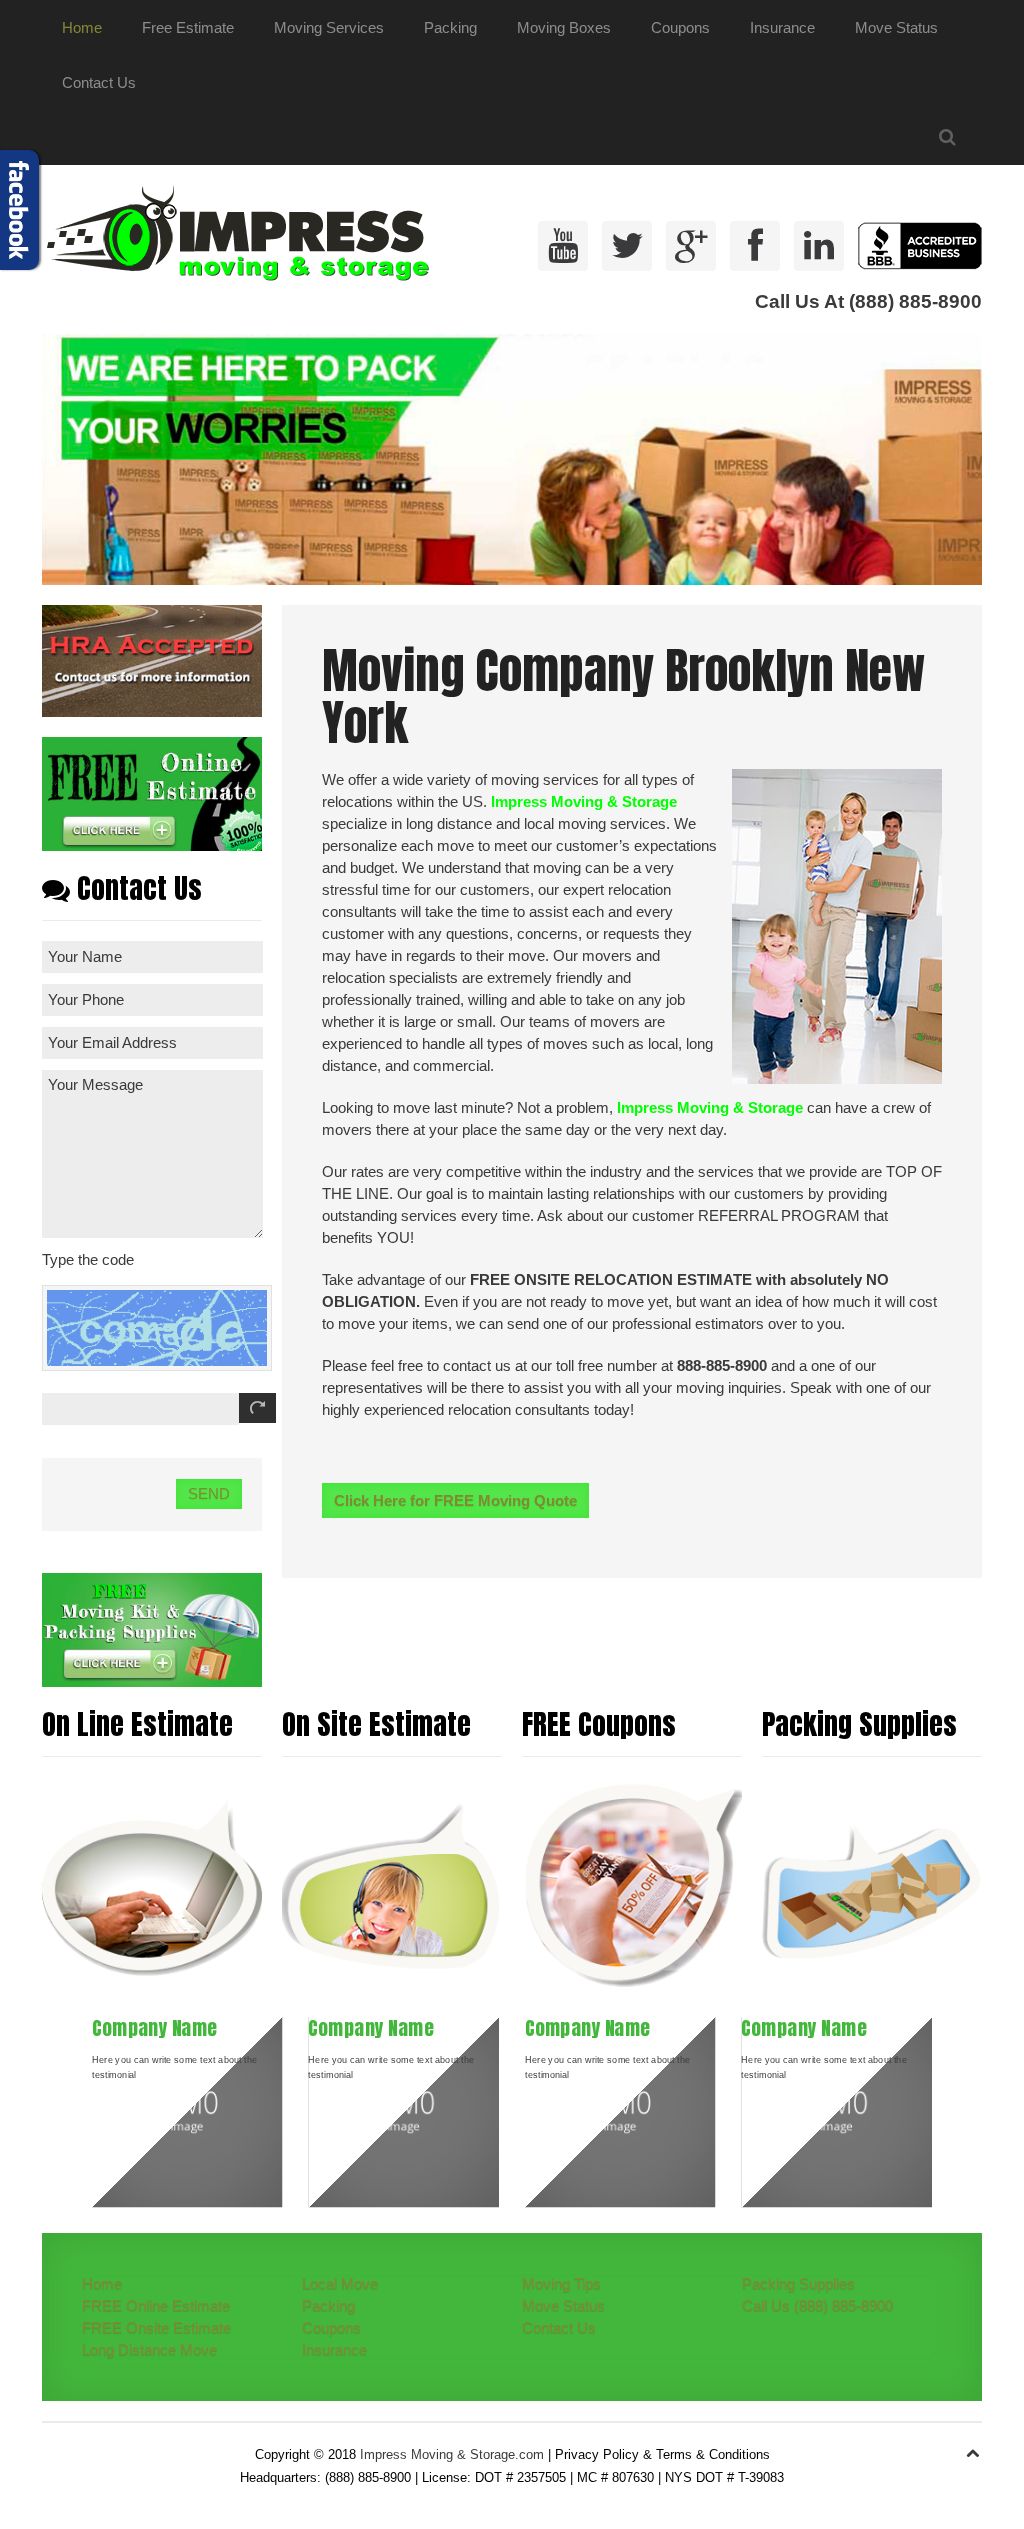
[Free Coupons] (632, 1885)
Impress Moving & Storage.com (452, 2454)
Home (82, 27)
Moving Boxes (564, 27)
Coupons (680, 27)
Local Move (340, 2283)
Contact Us (99, 82)
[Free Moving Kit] (152, 1628)
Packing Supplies (798, 2283)
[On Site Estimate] (392, 1885)
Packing (450, 27)
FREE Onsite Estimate (156, 2327)
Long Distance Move (149, 2349)
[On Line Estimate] (152, 1885)
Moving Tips (561, 2283)
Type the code (88, 1259)
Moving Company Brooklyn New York (623, 697)
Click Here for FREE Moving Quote (455, 1500)
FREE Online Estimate (156, 2305)
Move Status (896, 27)
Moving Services (329, 27)
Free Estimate (188, 27)
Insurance (782, 27)
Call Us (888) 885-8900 (817, 2305)
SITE (553, 1279)
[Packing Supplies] (872, 1885)
